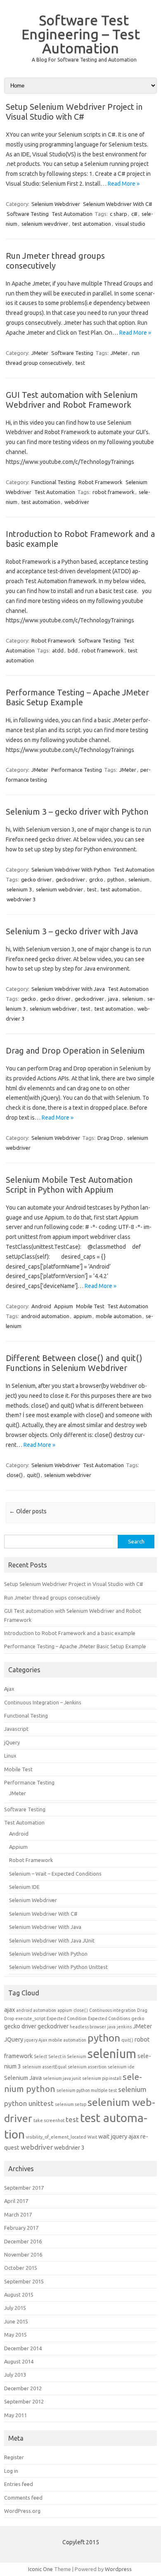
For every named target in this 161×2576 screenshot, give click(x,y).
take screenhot (49, 2120)
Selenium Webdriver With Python (71, 870)
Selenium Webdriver (56, 204)
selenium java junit (62, 2078)
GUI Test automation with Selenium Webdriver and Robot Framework (72, 400)
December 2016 (23, 2241)
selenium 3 (19, 889)
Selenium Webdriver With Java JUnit (52, 1940)
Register (14, 2457)
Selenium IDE (24, 1887)
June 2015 (16, 2321)
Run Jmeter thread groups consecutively (55, 261)
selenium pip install (102, 2078)
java (113, 999)
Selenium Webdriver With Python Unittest (58, 1967)
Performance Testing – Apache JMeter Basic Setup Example (77, 697)
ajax (9, 2010)
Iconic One (40, 2569)
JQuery (14, 2039)
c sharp (118, 214)
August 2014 (19, 2361)
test (80, 363)
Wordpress (118, 2569)
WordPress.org (22, 2511)
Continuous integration (112, 2010)
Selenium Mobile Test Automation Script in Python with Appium (69, 1185)
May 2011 (15, 2415)
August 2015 (19, 2295)
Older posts (28, 1511)
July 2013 (15, 2375)
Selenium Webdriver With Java (68, 989)
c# (134, 214)
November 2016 (23, 2255)
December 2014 (23, 2348)
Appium (64, 1306)
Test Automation (72, 214)
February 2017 (21, 2228)
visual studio (130, 224)
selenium (139, 879)
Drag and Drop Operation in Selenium (75, 1050)
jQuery (12, 1742)
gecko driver (36, 879)
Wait (92, 2137)
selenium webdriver (53, 1009)
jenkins (124, 2027)
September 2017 (24, 2188)
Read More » (124, 184)
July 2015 (15, 2308)
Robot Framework (101, 482)
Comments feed (23, 2498)
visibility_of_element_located (56, 2137)
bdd (73, 650)
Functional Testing (53, 482)
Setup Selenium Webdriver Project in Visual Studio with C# (74, 112)
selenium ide (121, 2067)
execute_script (30, 2018)
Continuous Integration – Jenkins (43, 1702)
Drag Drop (110, 1138)
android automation (45, 1316)
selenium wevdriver (45, 224)
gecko (28, 999)
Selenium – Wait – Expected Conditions (55, 1874)
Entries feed (19, 2484)
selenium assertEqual (44, 2067)
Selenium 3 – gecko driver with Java (72, 931)
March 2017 (18, 2214)
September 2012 (24, 2401)
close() (15, 1475)
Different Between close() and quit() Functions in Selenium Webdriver (74, 1363)
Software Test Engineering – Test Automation (81, 34)
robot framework (114, 492)
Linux (10, 1756)
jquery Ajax (36, 2040)
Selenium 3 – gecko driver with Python (77, 812)
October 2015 (21, 2268)
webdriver (77, 502)
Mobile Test (90, 1306)
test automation (92, 224)
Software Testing (28, 214)
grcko (96, 879)
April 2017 (16, 2201)
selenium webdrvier (59, 889)
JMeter (40, 353)
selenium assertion (87, 2067)
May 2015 (15, 2335)
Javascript (16, 1729)
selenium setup (71, 2104)
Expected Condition (67, 2018)
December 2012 (23, 2388)
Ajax (9, 1689)
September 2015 (24, 2281)
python (116, 879)
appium (83, 1316)
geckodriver (70, 879)
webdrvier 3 (21, 899)
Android (41, 1306)
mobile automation (119, 1316)
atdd (58, 650)
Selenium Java (23, 2078)
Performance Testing (77, 770)
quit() (33, 1475)
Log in (11, 2471)
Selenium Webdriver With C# (118, 204)
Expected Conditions (109, 2018)
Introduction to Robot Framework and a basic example (70, 1633)
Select (40, 2056)
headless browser (88, 2027)
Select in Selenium (67, 2056)
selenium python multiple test (87, 2090)
